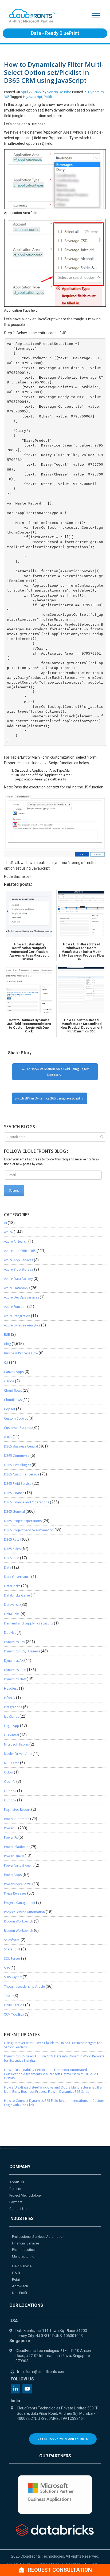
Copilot (10, 1409)
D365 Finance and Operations (27, 1502)
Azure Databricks (17, 1288)
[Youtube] (27, 2389)
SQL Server (12, 1959)
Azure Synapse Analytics (22, 1325)
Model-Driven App (18, 1754)
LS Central (11, 1735)
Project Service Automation (24, 1912)
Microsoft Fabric (16, 1744)
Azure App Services (19, 1260)
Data (8, 1567)
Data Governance (17, 1577)
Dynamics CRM (15, 1670)
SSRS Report (13, 1977)
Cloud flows (13, 1390)
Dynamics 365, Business (22, 1651)
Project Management (20, 1903)
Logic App (12, 1726)
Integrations (13, 1707)
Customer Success (18, 1428)
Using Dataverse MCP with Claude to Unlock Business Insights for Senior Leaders (53, 2045)
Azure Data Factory (18, 1279)
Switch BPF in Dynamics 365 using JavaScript (47, 1098)
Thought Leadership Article (24, 1986)
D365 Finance (14, 1493)
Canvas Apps (14, 1372)
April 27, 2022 (31, 92)
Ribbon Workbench (19, 1921)
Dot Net (10, 1633)
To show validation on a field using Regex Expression (58, 1072)
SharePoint (12, 1949)
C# (6, 1363)
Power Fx (11, 1837)
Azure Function (15, 1307)
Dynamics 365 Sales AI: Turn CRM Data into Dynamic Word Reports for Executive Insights (54, 2058)
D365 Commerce (17, 1456)
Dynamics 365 (15, 1642)
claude (9, 1381)
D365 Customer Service (22, 1474)
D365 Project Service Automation (29, 1530)
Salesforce (12, 1940)
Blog (7, 1344)
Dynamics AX (14, 1661)
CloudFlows (13, 1400)
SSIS (7, 1968)
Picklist (49, 97)
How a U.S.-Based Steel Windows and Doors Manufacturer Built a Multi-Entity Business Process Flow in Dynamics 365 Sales (53, 2089)
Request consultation (59, 2570)
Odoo (9, 1772)
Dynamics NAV (15, 1679)
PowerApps (13, 1875)
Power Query (14, 1856)
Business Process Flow (21, 1353)
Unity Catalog (14, 2005)
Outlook (10, 1791)
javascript (34, 97)
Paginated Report (17, 1810)
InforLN (10, 1698)
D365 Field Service (18, 1484)
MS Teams (12, 1763)
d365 (8, 1437)
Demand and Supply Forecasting (29, 1623)
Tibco (8, 1996)
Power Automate (17, 1819)
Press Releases (15, 1893)
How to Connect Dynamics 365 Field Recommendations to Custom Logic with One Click (54, 2103)
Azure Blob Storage (19, 1269)
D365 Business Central (21, 1446)
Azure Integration (17, 1316)
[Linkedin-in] (15, 2389)
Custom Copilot (16, 1418)
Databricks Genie (17, 1595)
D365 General (14, 1512)
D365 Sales (12, 1549)
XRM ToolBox (14, 2014)
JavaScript (11, 1716)
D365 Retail (13, 1539)
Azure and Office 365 (20, 1251)
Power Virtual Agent (19, 1865)
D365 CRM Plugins (17, 1465)
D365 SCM (12, 1558)
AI (5, 1223)
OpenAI (10, 1782)
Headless (11, 1688)
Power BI (11, 1828)
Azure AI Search (16, 1241)
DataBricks (12, 1586)
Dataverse (12, 1605)
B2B (7, 1335)
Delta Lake (12, 1614)
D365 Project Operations (23, 1521)
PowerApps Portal (18, 1884)
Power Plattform (16, 1847)
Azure (8, 1232)
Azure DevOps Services (21, 1297)
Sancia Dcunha (60, 92)
